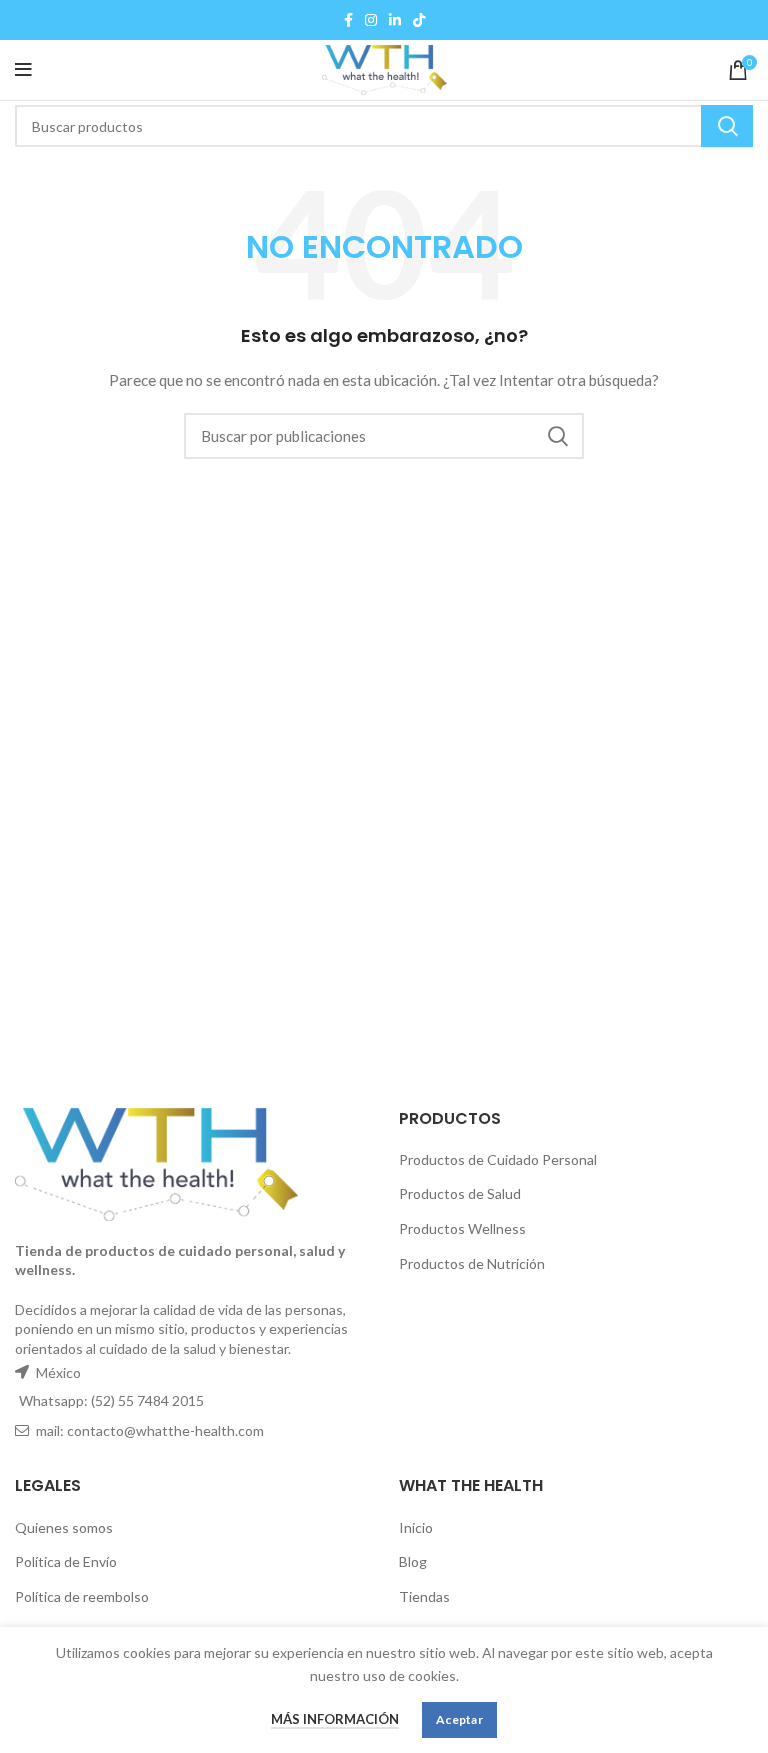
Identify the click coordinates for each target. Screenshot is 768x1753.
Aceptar (459, 1719)
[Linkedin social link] (395, 20)
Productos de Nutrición (472, 1263)
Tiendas (424, 1596)
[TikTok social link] (419, 20)
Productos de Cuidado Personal (498, 1159)
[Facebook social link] (348, 20)
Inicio (416, 1527)
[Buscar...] (727, 126)
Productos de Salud (460, 1193)
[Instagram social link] (371, 20)
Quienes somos (64, 1527)
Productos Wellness (462, 1228)
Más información (335, 1719)
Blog (413, 1561)
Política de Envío (66, 1561)
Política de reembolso (82, 1596)
